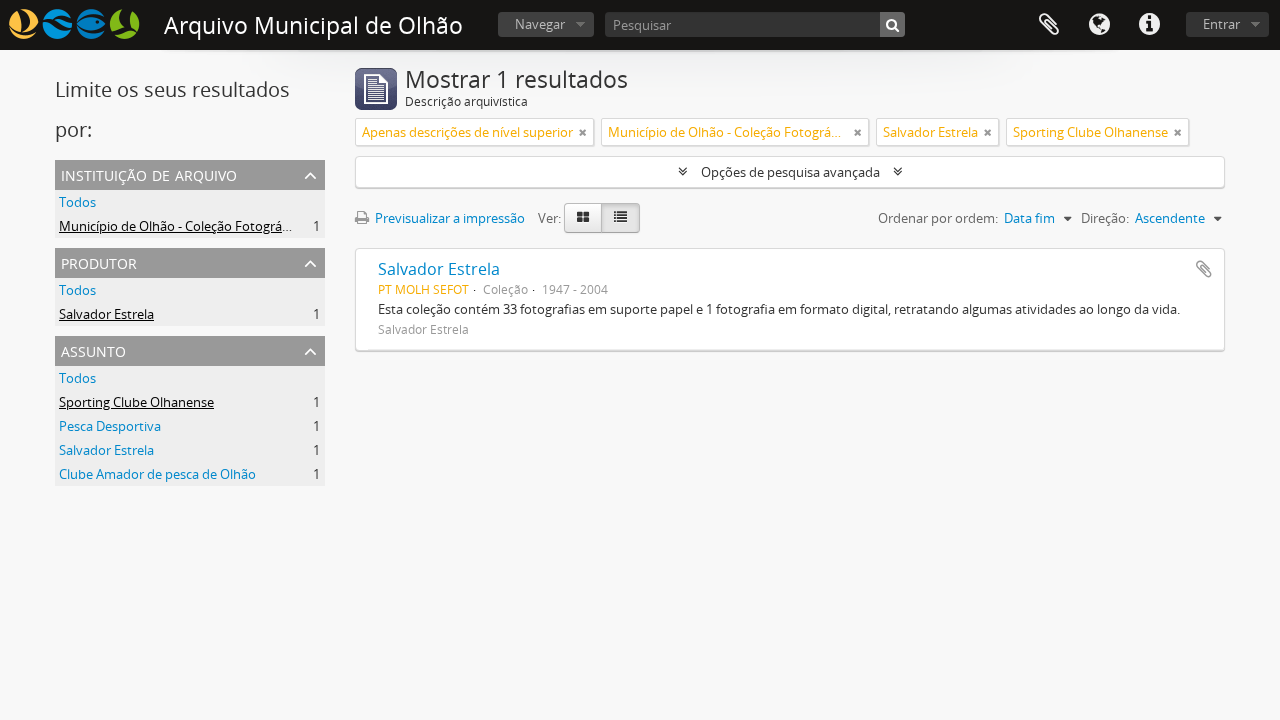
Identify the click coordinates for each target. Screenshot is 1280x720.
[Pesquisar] (892, 24)
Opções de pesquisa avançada (790, 172)
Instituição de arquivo (149, 173)
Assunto (93, 349)
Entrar (1221, 24)
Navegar (540, 24)
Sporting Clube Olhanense (136, 402)
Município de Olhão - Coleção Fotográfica (181, 226)
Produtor (99, 261)
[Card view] (583, 218)
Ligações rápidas (1149, 25)
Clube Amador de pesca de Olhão (157, 474)
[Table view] (620, 218)
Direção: (1105, 218)
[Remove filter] (583, 132)
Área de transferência (1049, 25)
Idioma (1099, 25)
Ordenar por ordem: (938, 218)
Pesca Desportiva (110, 426)
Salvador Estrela (106, 314)
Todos (77, 202)
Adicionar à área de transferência (1204, 269)
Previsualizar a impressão (448, 218)
